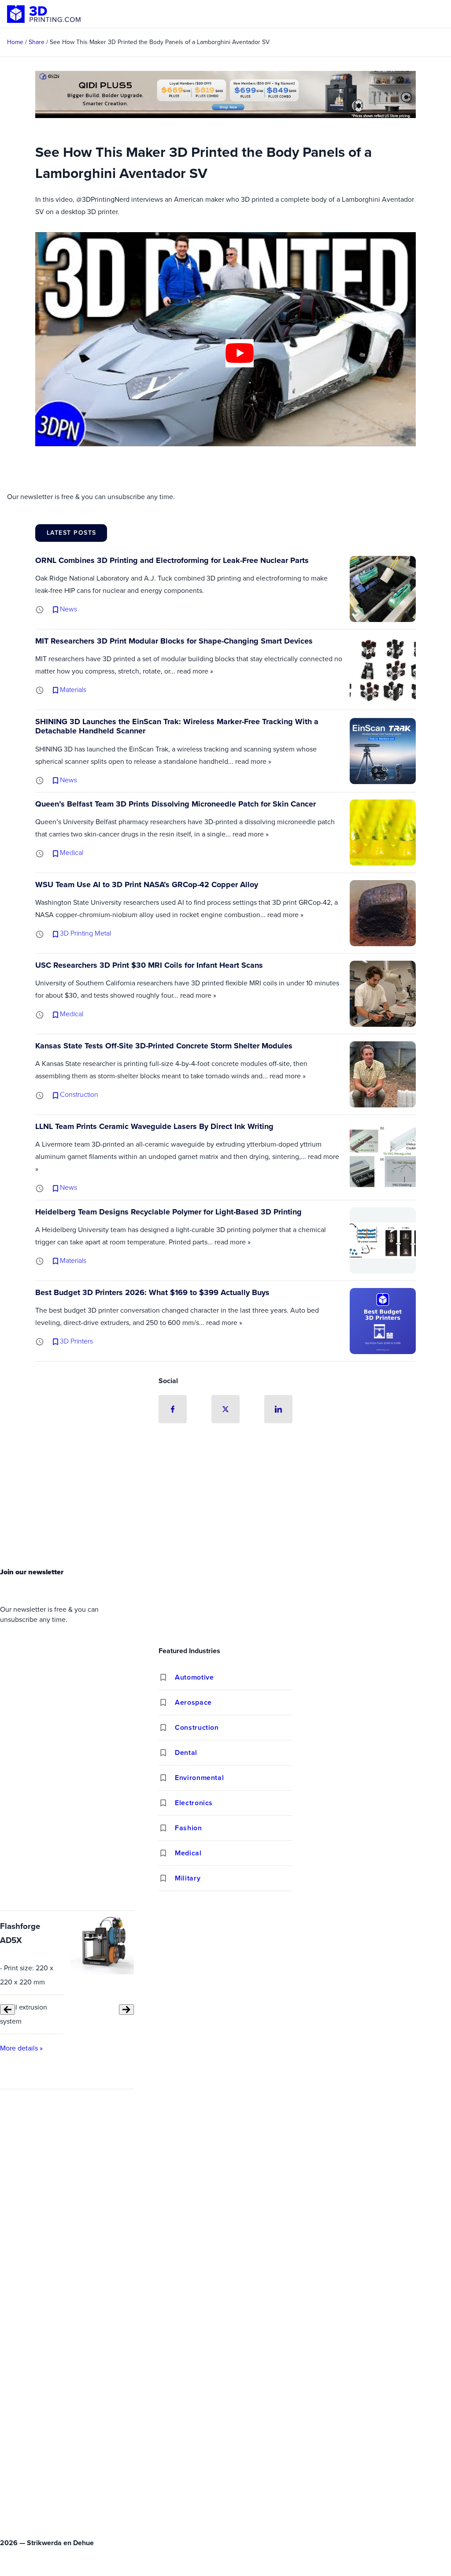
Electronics (194, 1803)
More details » (21, 2048)
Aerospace (193, 1702)
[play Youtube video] (240, 353)
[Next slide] (126, 2010)
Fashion (188, 1828)
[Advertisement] (225, 1498)
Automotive (194, 1677)
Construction (197, 1727)
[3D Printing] (44, 14)
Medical (188, 1853)
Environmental (199, 1778)
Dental (186, 1752)
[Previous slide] (7, 2010)
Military (188, 1878)
